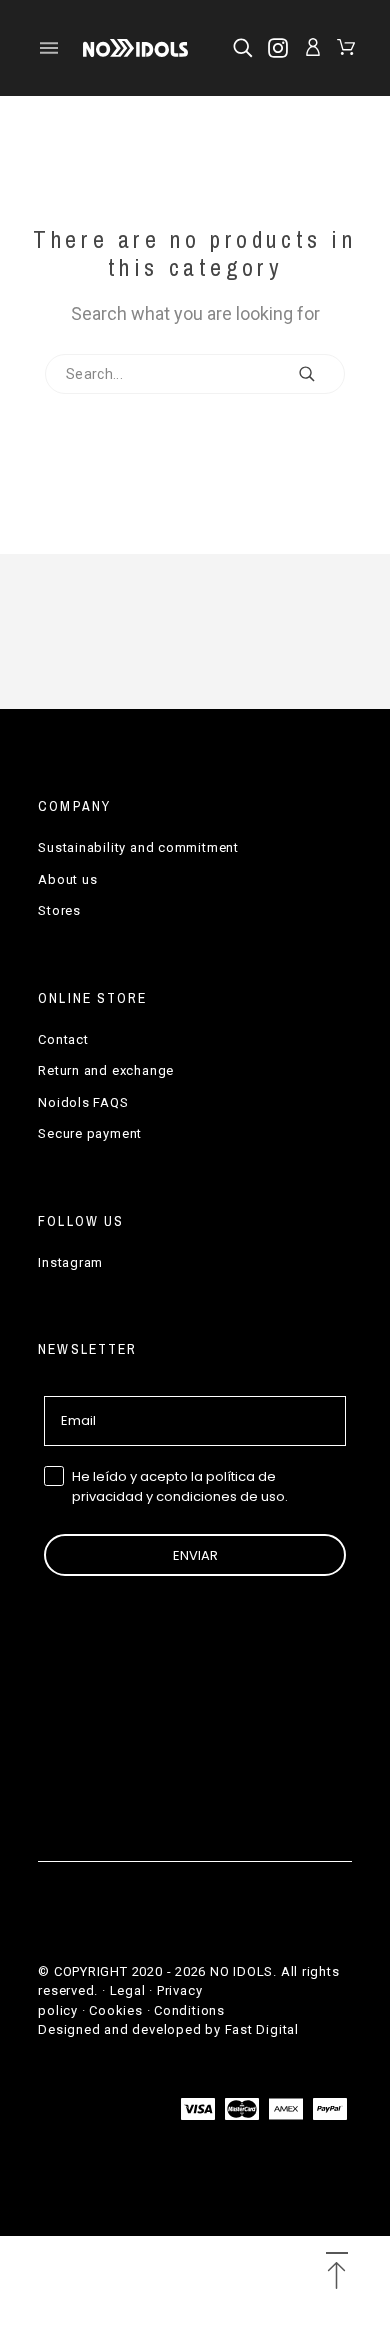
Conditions (189, 2010)
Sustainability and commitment (138, 847)
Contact (63, 1039)
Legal (128, 1990)
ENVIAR (195, 1555)
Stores (59, 910)
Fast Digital (262, 2029)
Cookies (115, 2010)
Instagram (70, 1262)
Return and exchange (106, 1070)
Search (320, 374)
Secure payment (90, 1133)
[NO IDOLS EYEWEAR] (136, 47)
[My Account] (313, 47)
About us (67, 879)
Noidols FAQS (83, 1102)
